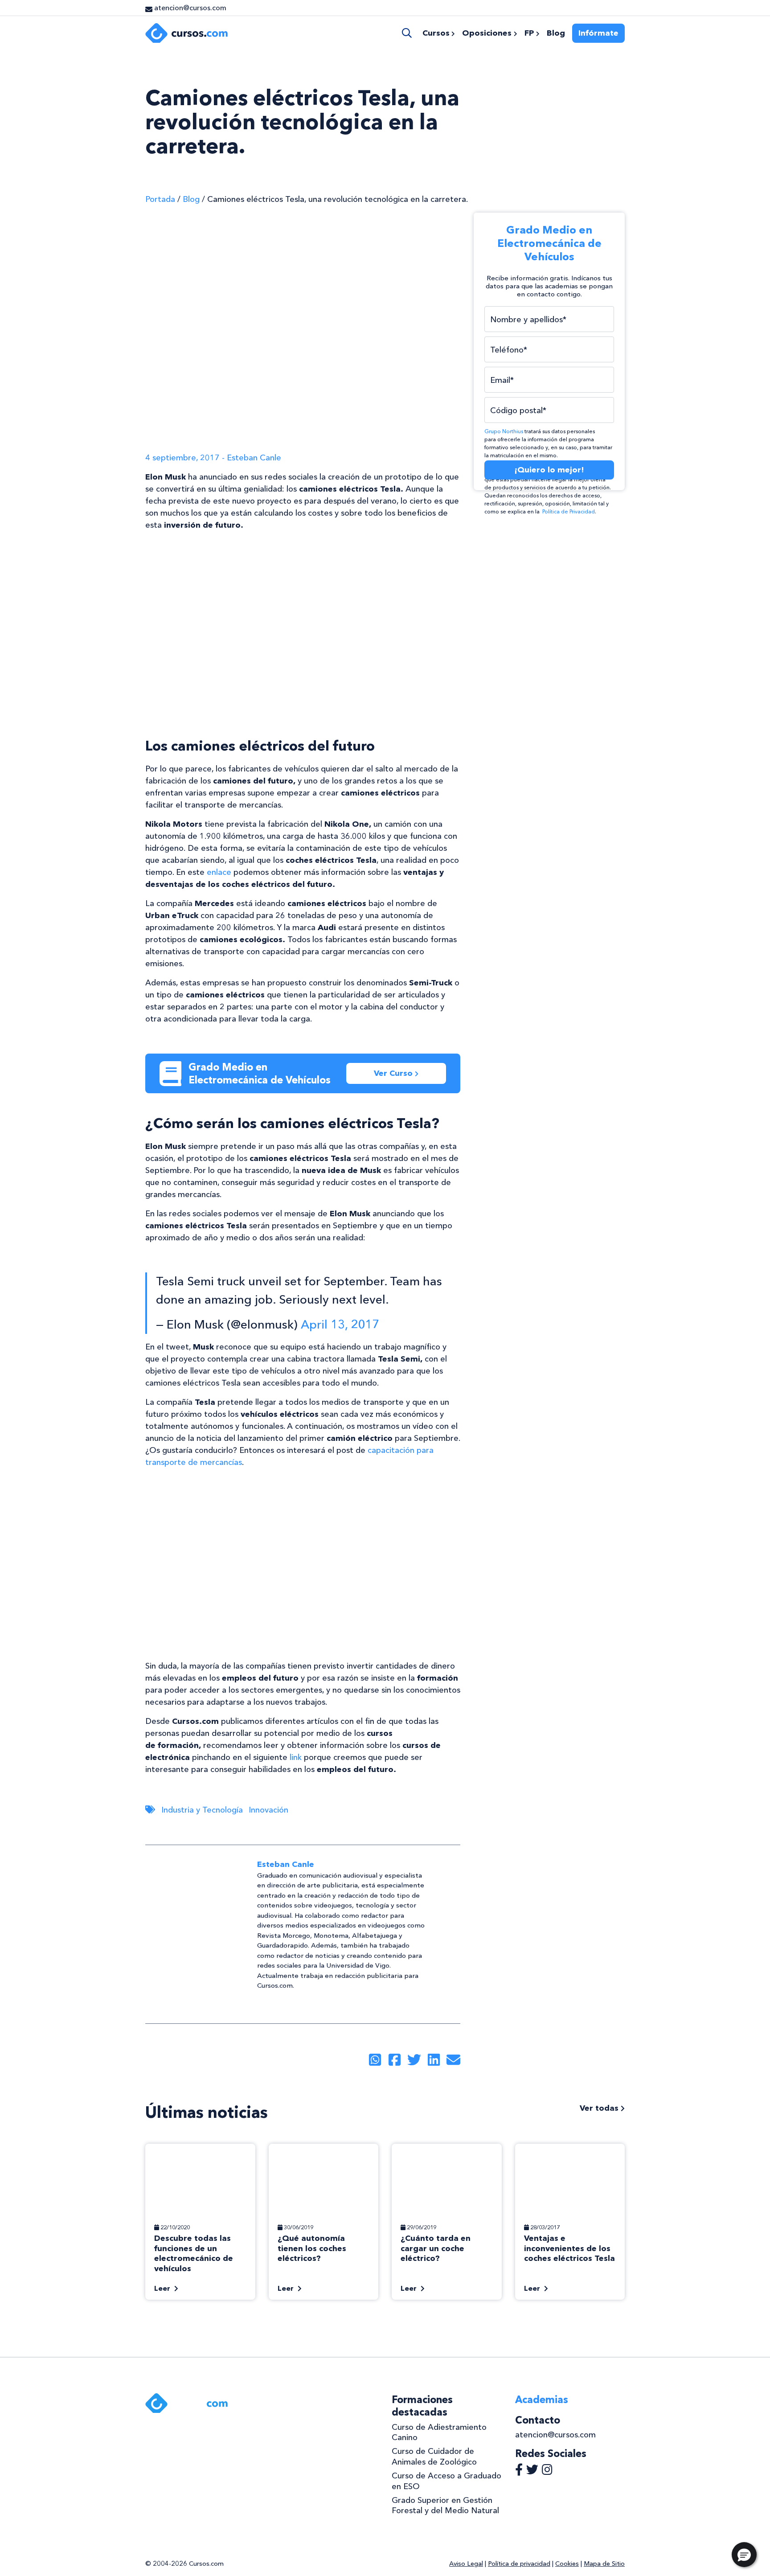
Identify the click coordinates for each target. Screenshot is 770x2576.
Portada (160, 199)
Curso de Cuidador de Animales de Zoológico (434, 2456)
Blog (191, 199)
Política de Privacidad (569, 512)
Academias (542, 2400)
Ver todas (600, 2108)
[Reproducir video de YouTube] (303, 627)
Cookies (567, 2564)
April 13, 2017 (340, 1324)
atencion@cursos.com (555, 2435)
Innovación (268, 1810)
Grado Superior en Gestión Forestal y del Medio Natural (445, 2505)
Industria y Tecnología (202, 1810)
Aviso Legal (466, 2564)
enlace (219, 872)
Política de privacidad (519, 2564)
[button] (744, 2555)
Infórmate (598, 33)
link (296, 1757)
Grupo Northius (504, 431)
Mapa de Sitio (604, 2564)
